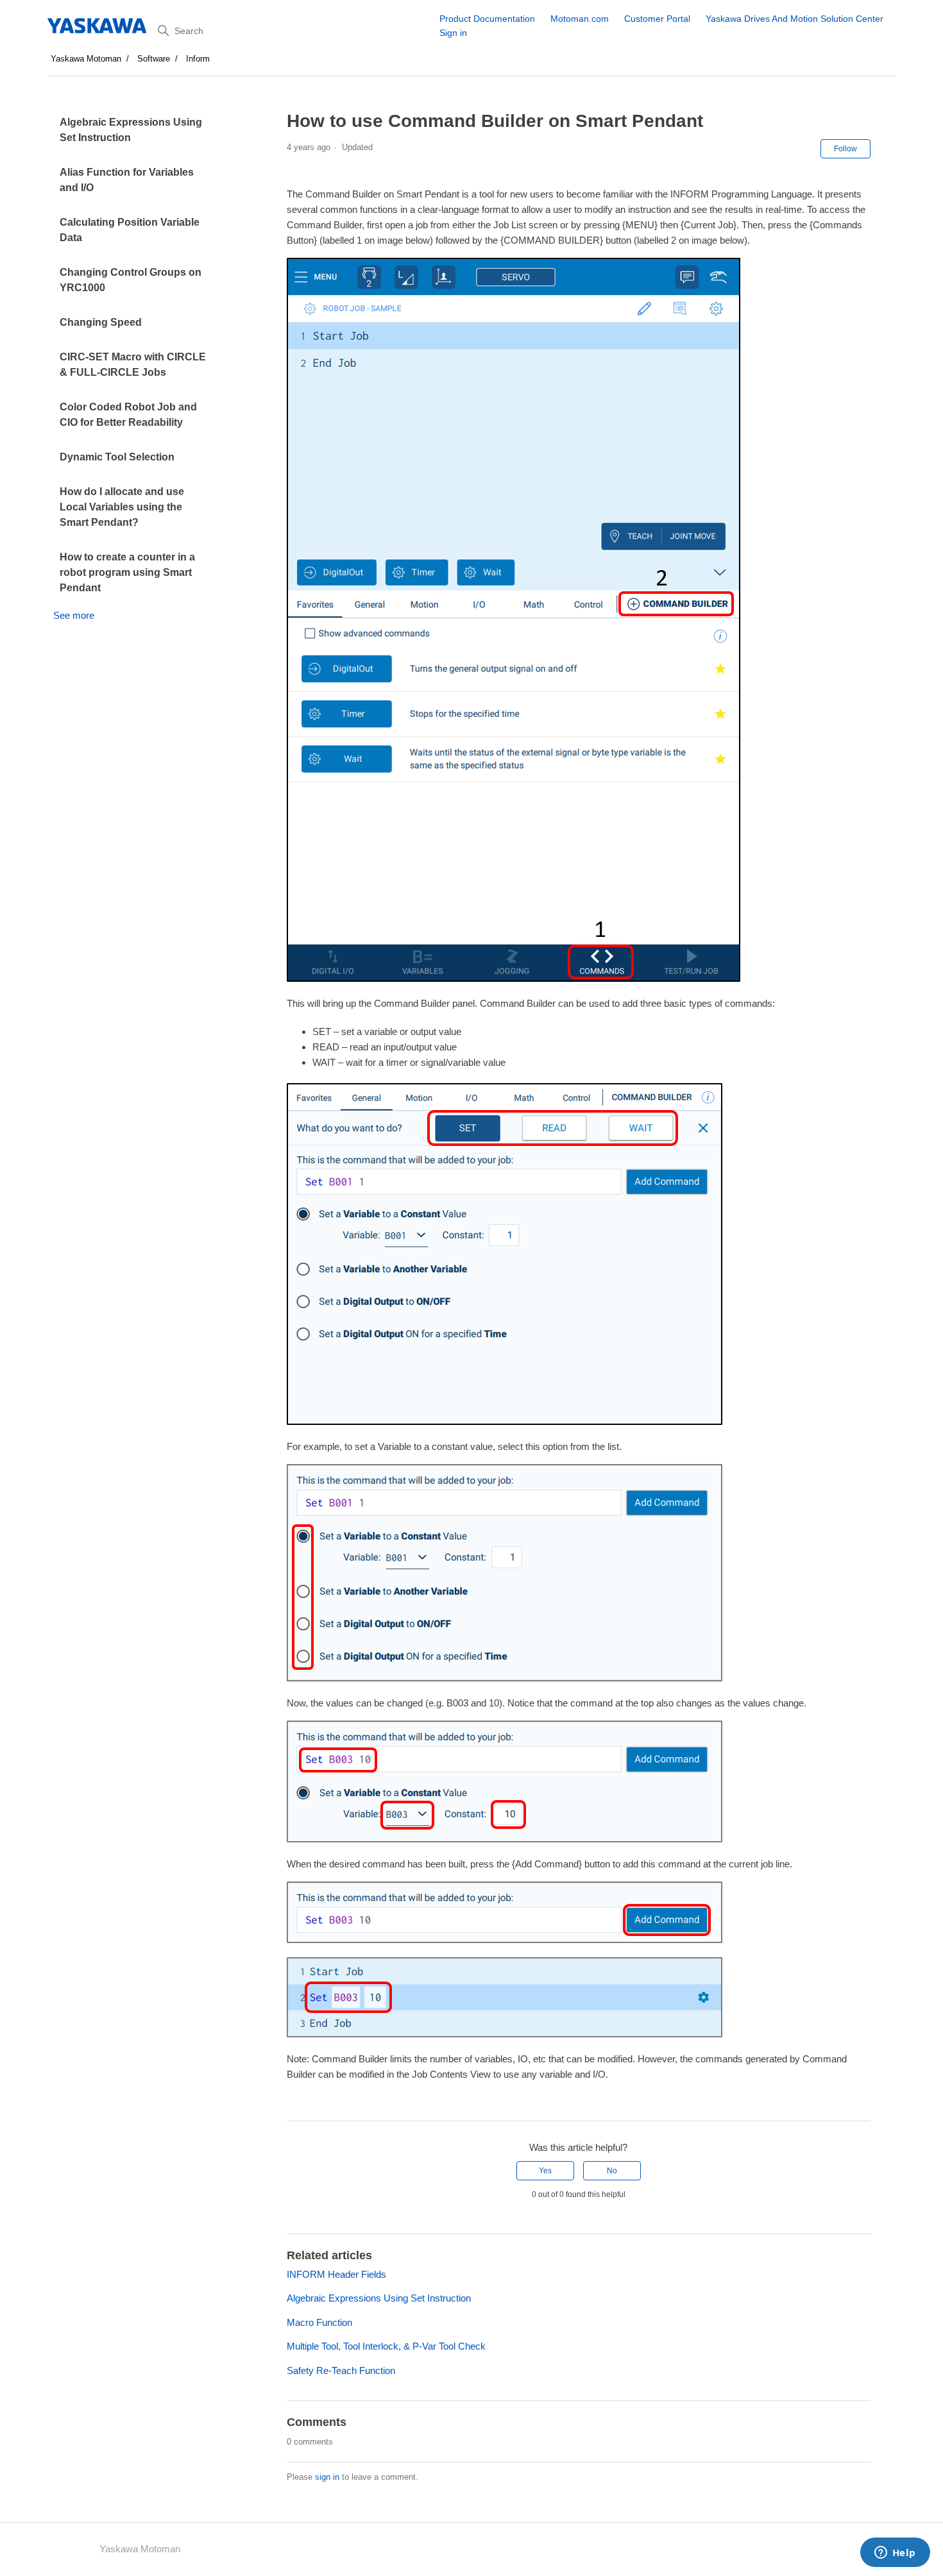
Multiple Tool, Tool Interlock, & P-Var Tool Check (386, 2346)
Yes (545, 2171)
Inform (198, 59)
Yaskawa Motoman (86, 59)
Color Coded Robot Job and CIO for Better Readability (128, 415)
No (612, 2171)
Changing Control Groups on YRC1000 (131, 280)
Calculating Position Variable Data (130, 230)
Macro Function (319, 2322)
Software (154, 59)
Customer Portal (657, 19)
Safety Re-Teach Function (341, 2370)
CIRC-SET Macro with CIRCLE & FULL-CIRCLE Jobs (133, 365)
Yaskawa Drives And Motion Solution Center (794, 19)
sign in (327, 2477)
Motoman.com (580, 19)
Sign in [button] (453, 33)
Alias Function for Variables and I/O (127, 180)
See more (74, 615)
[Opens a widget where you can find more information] (895, 2554)
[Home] (98, 26)
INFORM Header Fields (336, 2274)
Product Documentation (487, 19)
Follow (845, 149)
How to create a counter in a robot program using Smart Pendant (127, 572)
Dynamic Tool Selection (117, 457)
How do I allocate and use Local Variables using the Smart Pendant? (122, 507)
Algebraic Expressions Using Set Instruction (131, 130)
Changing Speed (101, 322)
